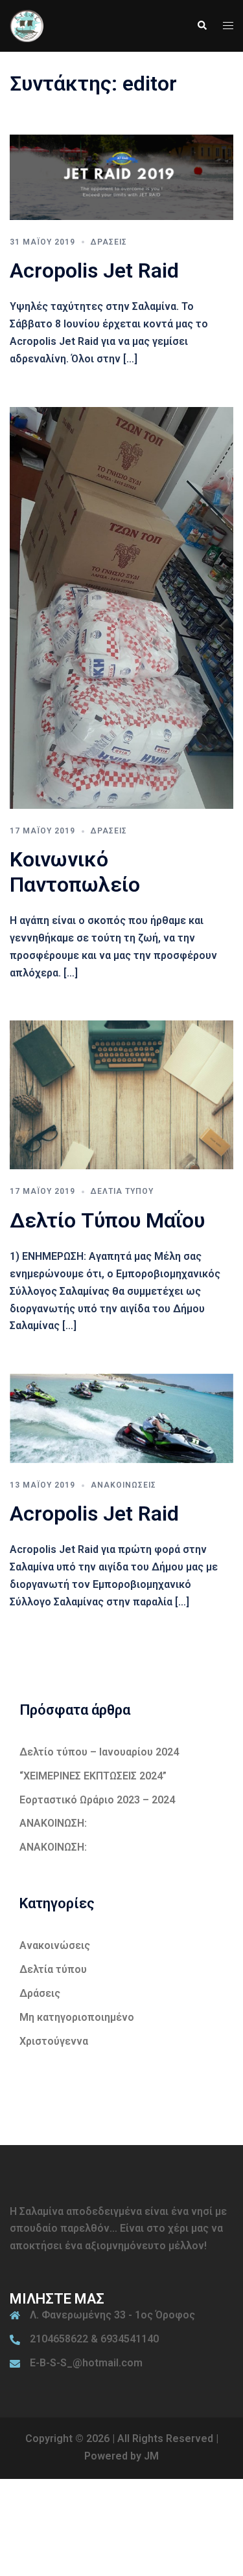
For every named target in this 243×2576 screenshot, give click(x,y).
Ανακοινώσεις (123, 1485)
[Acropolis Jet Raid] (121, 176)
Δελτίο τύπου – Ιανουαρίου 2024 (99, 1752)
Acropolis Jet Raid (94, 270)
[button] (202, 26)
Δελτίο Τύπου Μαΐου (107, 1220)
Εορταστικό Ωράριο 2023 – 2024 (97, 1800)
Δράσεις (109, 242)
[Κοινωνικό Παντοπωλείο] (121, 607)
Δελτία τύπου (122, 1191)
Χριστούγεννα (54, 2041)
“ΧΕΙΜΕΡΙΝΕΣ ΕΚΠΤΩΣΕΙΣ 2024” (93, 1776)
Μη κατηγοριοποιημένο (77, 2017)
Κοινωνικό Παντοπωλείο (75, 872)
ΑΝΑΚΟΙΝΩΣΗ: (53, 1823)
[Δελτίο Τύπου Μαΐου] (121, 1095)
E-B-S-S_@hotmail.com (86, 2363)
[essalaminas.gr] (27, 25)
